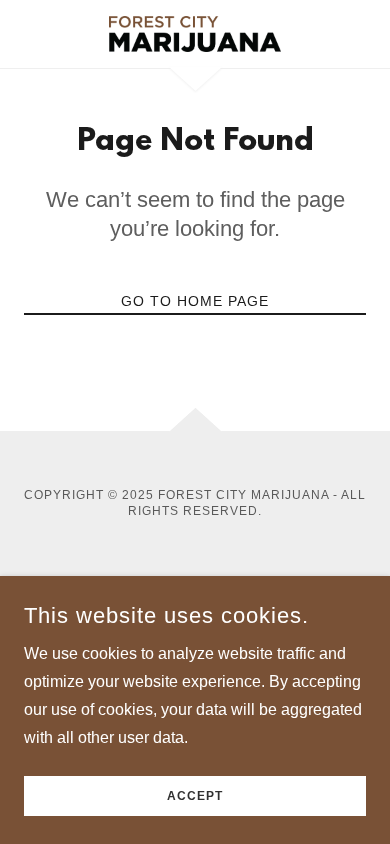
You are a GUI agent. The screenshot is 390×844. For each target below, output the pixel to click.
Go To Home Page (195, 301)
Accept (195, 796)
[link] (195, 34)
